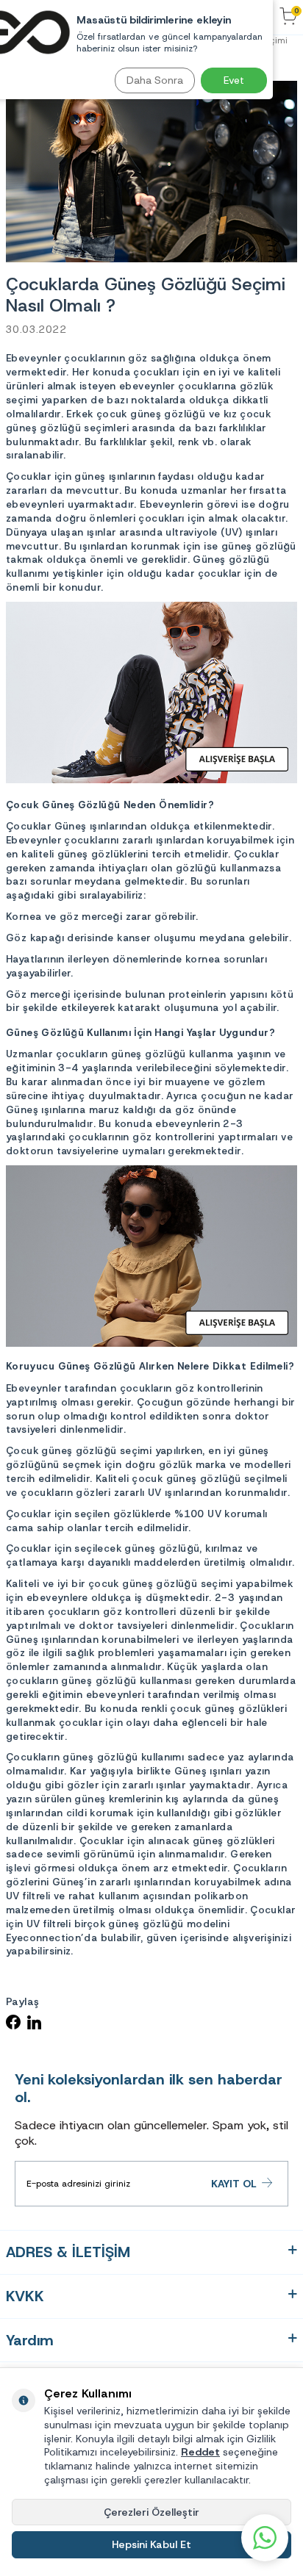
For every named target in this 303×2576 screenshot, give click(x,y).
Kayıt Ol (234, 2184)
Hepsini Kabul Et (151, 2544)
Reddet (200, 2452)
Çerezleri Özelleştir (151, 2512)
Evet (234, 80)
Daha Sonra (155, 80)
